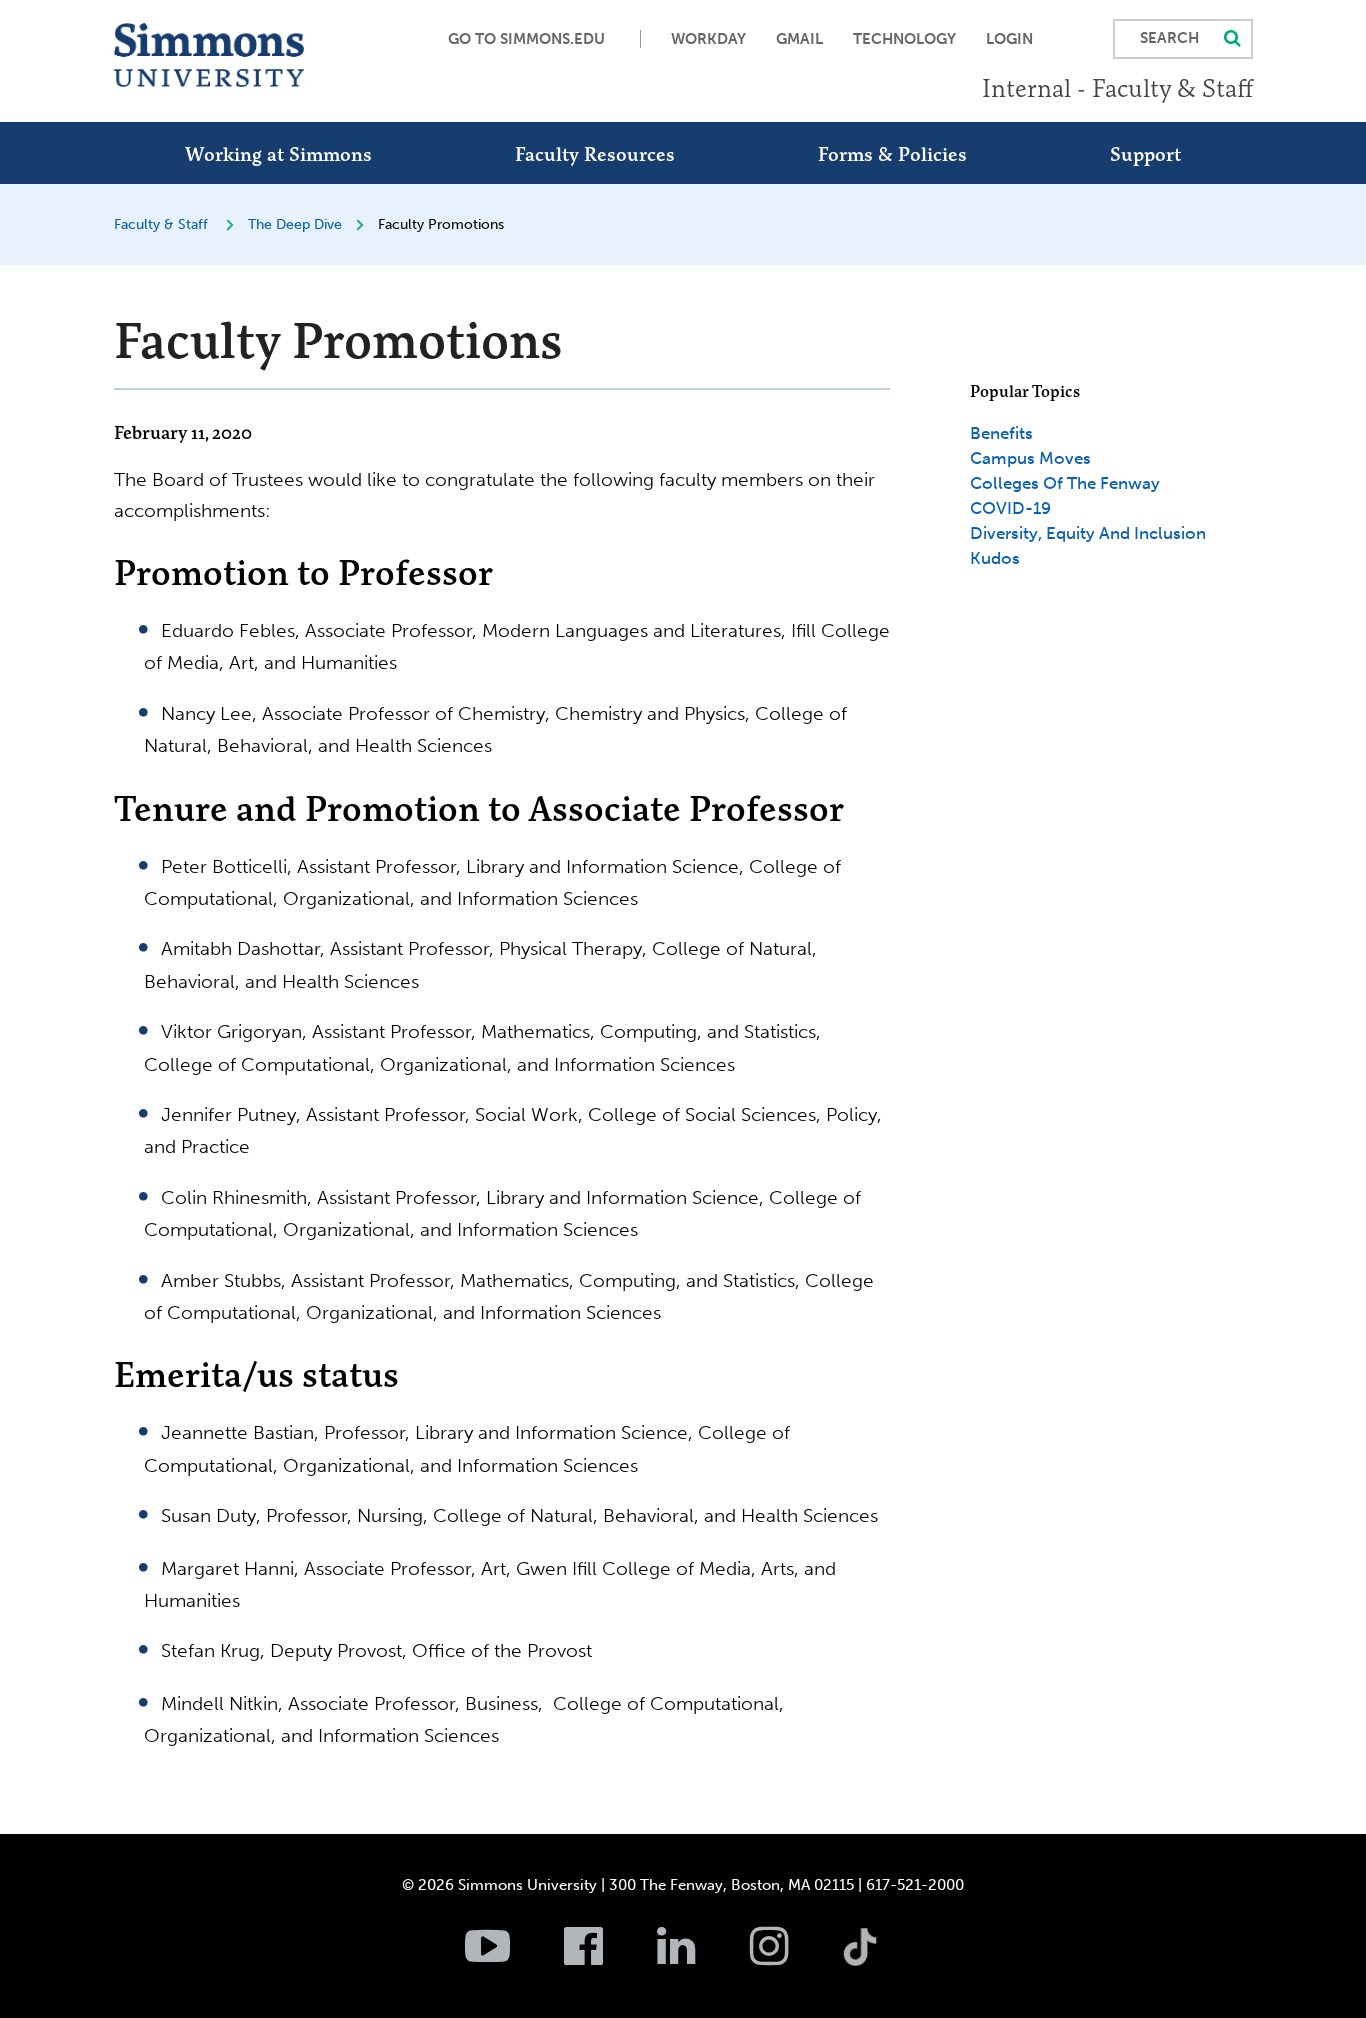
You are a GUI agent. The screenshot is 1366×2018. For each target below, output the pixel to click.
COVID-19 (1010, 508)
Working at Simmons (278, 154)
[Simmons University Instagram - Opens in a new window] (794, 1957)
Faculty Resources (595, 154)
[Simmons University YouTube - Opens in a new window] (512, 1957)
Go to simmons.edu (526, 39)
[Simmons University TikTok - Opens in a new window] (892, 1903)
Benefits (1001, 433)
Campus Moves (1030, 458)
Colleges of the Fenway (1065, 483)
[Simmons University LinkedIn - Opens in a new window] (701, 1957)
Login (1009, 39)
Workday (708, 39)
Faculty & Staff (161, 224)
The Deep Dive (295, 224)
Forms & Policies (892, 154)
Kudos (995, 558)
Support (1145, 154)
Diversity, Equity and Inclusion (1088, 533)
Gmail (799, 39)
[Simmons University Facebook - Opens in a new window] (608, 1957)
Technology (904, 39)
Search (1169, 38)
